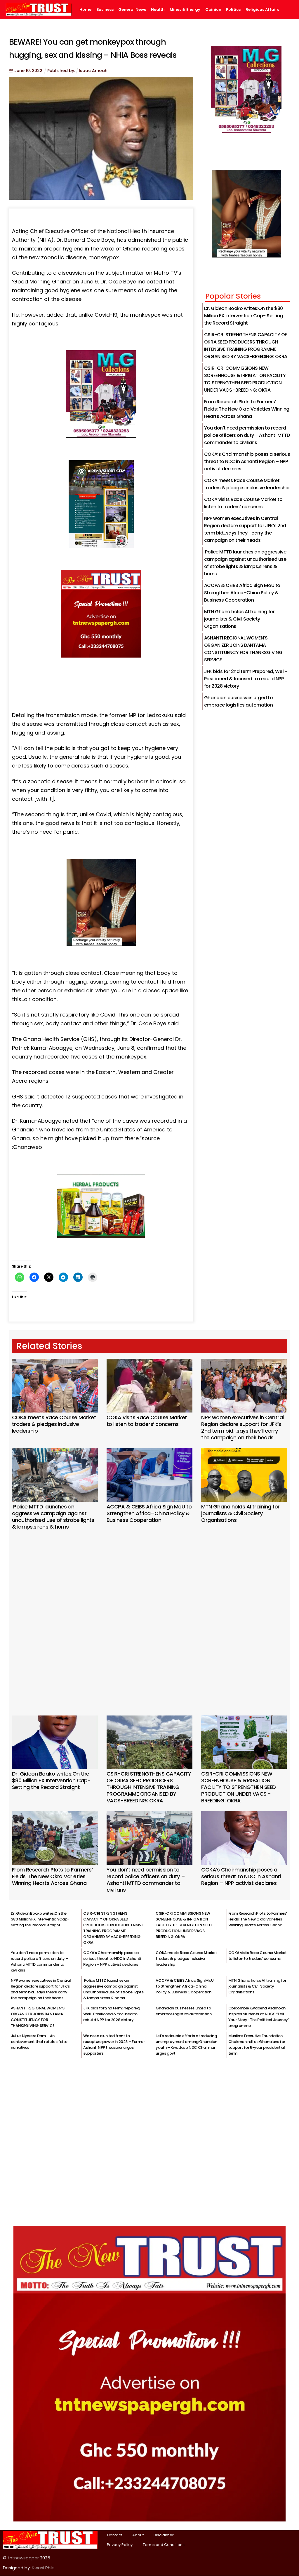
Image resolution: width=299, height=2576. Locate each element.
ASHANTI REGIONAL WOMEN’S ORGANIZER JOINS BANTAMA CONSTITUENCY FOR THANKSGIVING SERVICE (38, 2017)
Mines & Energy (185, 10)
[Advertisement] (150, 1615)
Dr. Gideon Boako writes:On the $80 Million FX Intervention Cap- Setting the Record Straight (244, 316)
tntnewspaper (23, 2558)
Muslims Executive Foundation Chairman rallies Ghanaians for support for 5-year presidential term (257, 2045)
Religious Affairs (262, 10)
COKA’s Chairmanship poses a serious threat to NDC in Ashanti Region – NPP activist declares (247, 461)
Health (158, 10)
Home (85, 10)
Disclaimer (164, 2535)
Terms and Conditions (164, 2545)
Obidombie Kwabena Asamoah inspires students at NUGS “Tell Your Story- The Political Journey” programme (259, 2017)
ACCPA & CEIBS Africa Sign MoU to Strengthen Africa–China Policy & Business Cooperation (242, 593)
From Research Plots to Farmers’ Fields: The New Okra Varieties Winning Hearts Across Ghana (247, 409)
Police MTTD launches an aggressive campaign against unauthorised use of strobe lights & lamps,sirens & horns (53, 1517)
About (138, 2535)
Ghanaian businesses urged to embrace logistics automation (184, 2011)
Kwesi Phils (43, 2568)
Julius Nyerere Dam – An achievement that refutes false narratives (39, 2042)
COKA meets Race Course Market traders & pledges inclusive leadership (54, 1424)
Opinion (213, 10)
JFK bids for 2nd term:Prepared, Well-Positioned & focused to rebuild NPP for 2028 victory (245, 679)
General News (132, 10)
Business (105, 10)
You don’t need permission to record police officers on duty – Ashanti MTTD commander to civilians (247, 435)
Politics (233, 10)
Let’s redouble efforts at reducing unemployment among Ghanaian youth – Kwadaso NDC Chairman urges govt (186, 2045)
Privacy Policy (120, 2545)
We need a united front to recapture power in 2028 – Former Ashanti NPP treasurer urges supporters (114, 2045)
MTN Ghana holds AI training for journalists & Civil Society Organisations (239, 619)
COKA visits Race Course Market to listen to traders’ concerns (147, 1421)
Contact (114, 2535)
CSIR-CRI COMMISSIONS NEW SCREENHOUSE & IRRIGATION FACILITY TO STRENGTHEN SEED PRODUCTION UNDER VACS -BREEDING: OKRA (238, 1787)
